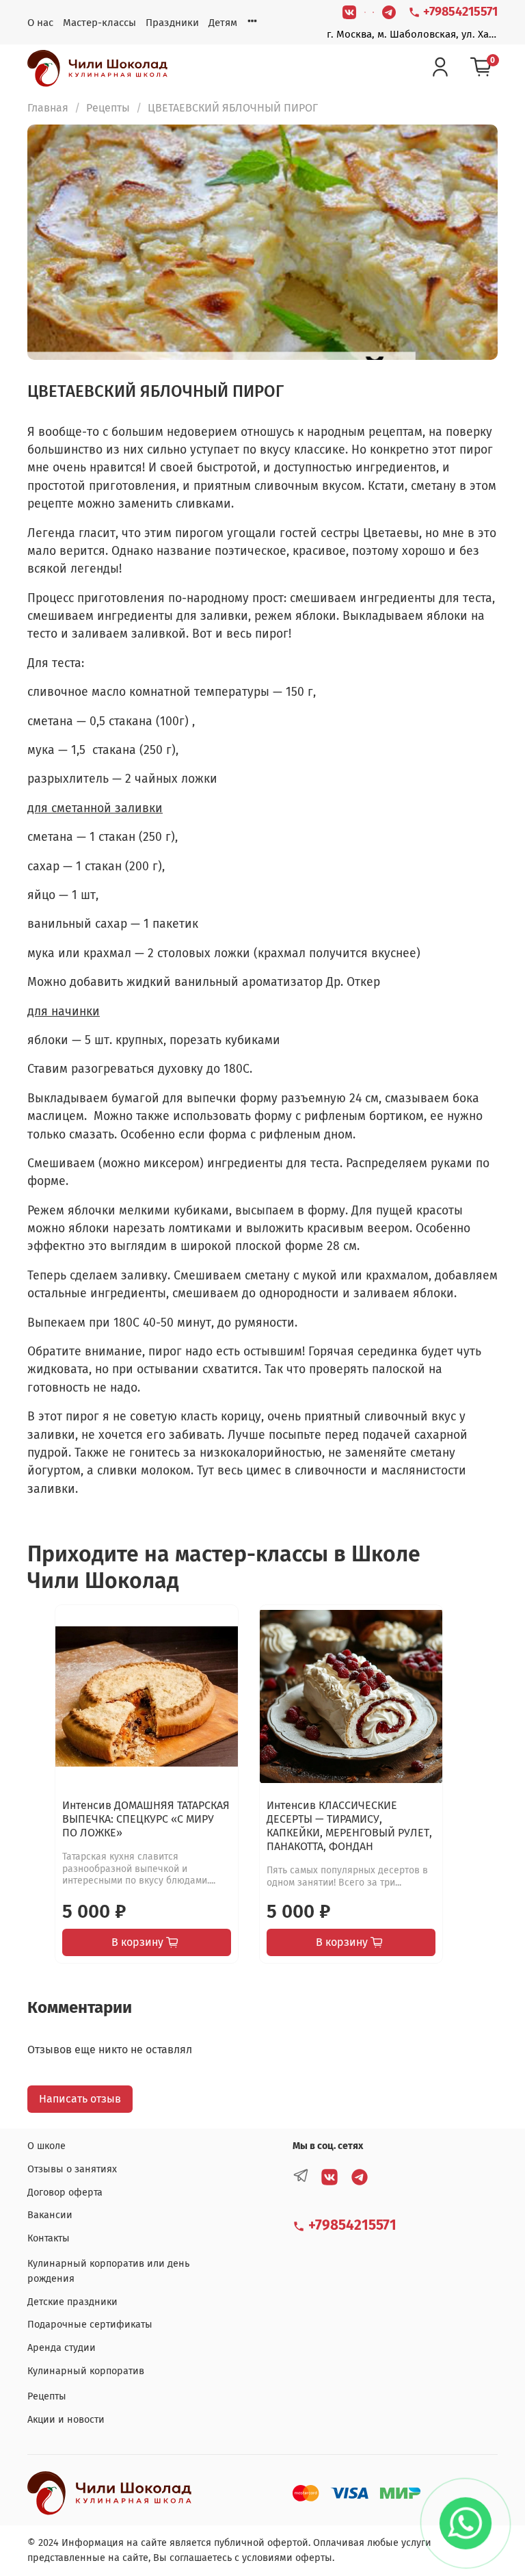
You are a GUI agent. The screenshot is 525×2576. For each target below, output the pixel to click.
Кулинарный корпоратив (86, 2371)
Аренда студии (62, 2348)
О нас (40, 23)
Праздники (172, 23)
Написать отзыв (80, 2099)
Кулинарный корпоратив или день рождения (108, 2271)
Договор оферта (65, 2193)
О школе (46, 2146)
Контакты (49, 2238)
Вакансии (50, 2215)
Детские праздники (72, 2302)
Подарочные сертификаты (90, 2325)
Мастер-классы (99, 23)
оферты (314, 2558)
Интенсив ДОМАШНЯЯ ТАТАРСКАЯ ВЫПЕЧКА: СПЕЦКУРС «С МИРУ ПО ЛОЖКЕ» (146, 1819)
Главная (48, 108)
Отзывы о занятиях (72, 2169)
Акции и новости (66, 2420)
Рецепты (108, 108)
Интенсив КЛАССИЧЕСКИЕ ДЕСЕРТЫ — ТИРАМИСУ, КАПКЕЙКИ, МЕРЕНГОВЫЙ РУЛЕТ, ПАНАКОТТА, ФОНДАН (349, 1826)
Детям (223, 23)
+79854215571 (459, 12)
